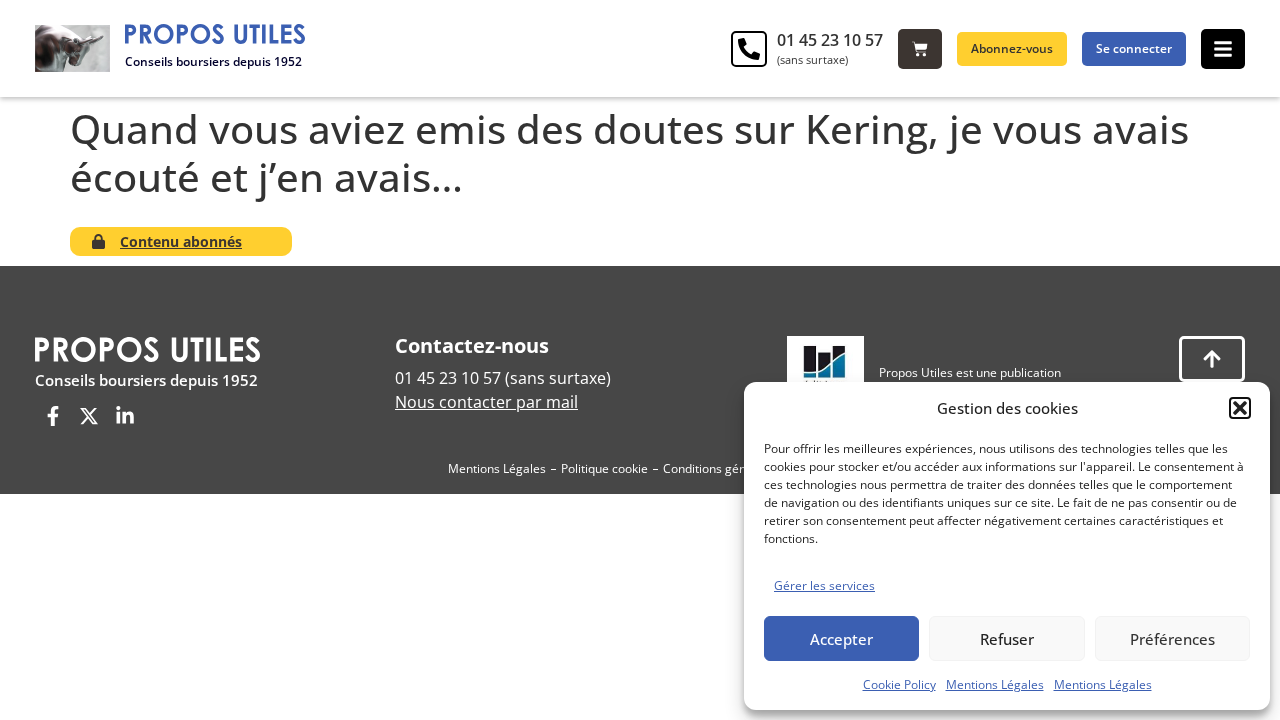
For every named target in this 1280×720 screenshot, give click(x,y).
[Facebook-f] (53, 416)
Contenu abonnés (181, 241)
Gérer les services (824, 585)
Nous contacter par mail (486, 402)
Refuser (1007, 639)
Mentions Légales (995, 684)
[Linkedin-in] (125, 416)
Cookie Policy (899, 684)
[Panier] (920, 49)
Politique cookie (604, 468)
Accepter (841, 639)
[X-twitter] (89, 416)
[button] (1240, 408)
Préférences (1172, 639)
